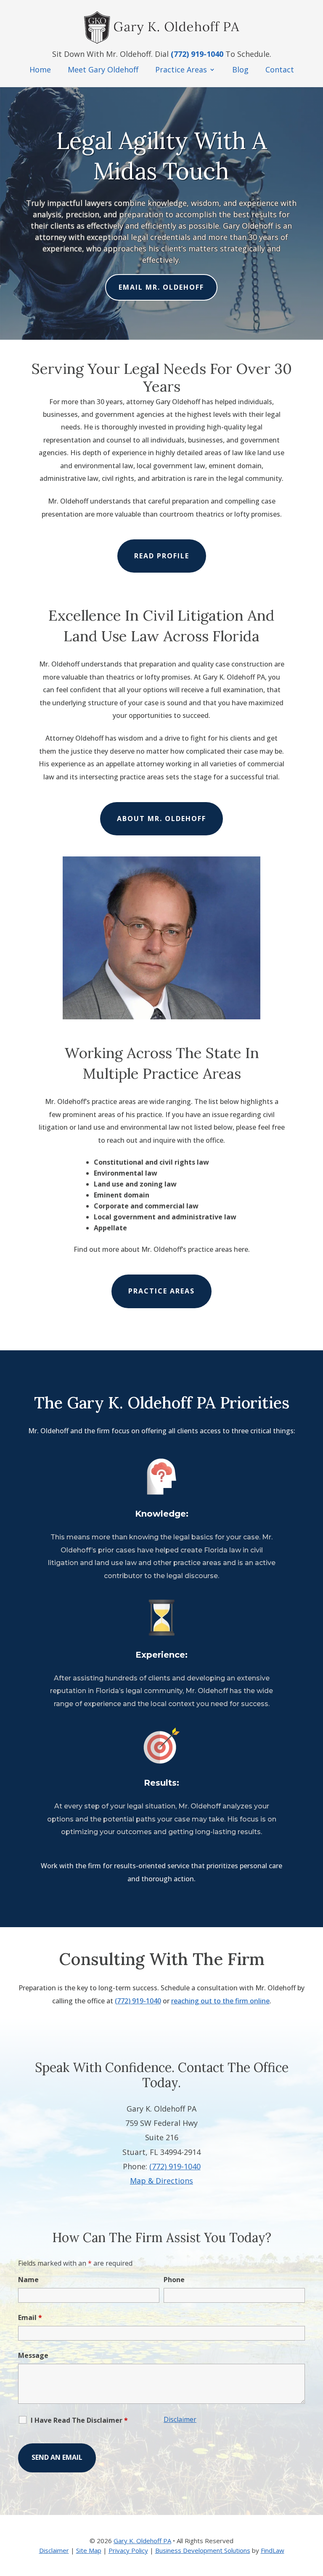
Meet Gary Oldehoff (103, 69)
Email (30, 2317)
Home (40, 69)
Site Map (89, 2550)
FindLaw (273, 2550)
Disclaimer (180, 2419)
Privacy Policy (128, 2550)
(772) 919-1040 (197, 54)
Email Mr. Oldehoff (161, 287)
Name (28, 2280)
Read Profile (162, 556)
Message (33, 2355)
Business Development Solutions (203, 2550)
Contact (280, 69)
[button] (314, 2515)
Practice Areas (181, 69)
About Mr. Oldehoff (161, 819)
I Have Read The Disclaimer (79, 2420)
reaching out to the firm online (220, 2001)
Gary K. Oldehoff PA (142, 2541)
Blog (240, 69)
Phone (174, 2280)
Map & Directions (161, 2181)
